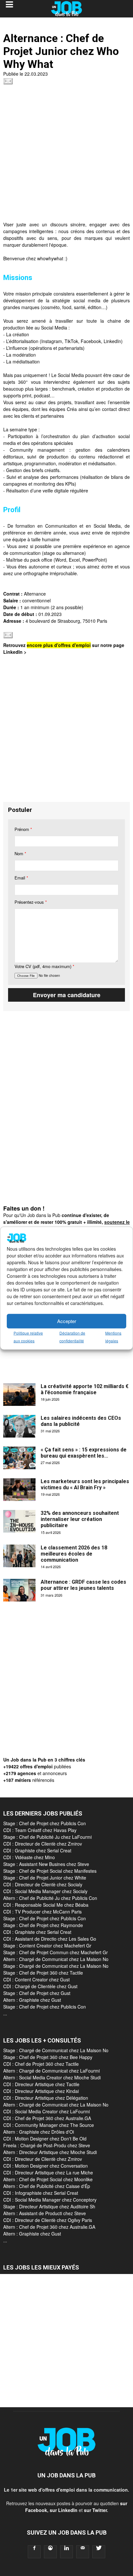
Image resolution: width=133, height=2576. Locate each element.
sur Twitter (95, 2510)
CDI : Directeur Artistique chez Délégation (46, 2098)
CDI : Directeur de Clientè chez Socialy (43, 1884)
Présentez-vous (31, 902)
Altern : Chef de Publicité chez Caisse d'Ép (47, 2186)
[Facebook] (34, 2552)
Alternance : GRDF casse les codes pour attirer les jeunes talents (83, 1585)
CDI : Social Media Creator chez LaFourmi (46, 2111)
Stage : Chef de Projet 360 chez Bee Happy (48, 2057)
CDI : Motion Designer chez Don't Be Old (45, 2139)
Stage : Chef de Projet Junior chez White (45, 1878)
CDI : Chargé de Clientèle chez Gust (40, 1986)
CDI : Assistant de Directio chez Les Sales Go (50, 1939)
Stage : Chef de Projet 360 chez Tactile (43, 1973)
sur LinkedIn (64, 2510)
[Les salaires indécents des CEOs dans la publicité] (19, 1426)
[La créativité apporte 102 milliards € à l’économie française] (19, 1395)
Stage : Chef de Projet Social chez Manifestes (50, 1871)
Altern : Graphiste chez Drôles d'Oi (39, 2132)
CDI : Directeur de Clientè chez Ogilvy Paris (48, 2220)
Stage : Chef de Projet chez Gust (37, 1993)
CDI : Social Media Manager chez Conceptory (50, 2200)
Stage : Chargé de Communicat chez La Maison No (56, 1966)
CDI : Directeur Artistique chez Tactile (41, 2084)
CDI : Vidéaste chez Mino (29, 1857)
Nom (20, 853)
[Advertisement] (66, 155)
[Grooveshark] (50, 2552)
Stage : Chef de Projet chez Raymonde (43, 1925)
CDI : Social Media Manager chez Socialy (45, 1891)
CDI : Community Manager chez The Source (49, 2125)
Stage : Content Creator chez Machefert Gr (47, 1945)
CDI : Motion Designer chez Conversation (46, 2166)
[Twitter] (99, 2552)
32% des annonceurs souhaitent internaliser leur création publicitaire (80, 1519)
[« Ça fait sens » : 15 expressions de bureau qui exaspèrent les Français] (19, 1458)
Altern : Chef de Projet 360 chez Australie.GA (49, 2227)
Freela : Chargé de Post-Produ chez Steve (47, 2145)
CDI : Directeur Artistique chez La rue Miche (48, 2172)
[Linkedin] (66, 2552)
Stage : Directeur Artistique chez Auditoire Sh (49, 2206)
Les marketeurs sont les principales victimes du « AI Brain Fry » (85, 1484)
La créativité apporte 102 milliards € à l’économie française (85, 1389)
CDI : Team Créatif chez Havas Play (40, 1830)
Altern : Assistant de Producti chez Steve (45, 2213)
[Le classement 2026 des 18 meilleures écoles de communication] (19, 1556)
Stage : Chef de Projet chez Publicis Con (45, 1823)
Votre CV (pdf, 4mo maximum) (44, 966)
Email (21, 878)
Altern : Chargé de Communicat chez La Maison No (56, 1959)
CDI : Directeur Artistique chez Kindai (41, 2091)
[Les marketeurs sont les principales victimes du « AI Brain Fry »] (19, 1490)
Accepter (67, 1321)
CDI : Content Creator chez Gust (36, 1979)
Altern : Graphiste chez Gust (32, 2000)
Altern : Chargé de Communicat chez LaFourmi (51, 2071)
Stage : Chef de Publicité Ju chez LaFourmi (47, 1837)
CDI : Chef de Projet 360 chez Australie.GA (47, 2118)
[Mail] (83, 2552)
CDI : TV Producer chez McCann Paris (42, 1912)
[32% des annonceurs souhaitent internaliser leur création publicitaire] (19, 1521)
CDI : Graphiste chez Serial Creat (37, 1850)
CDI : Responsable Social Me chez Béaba (46, 1905)
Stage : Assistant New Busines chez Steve (46, 1864)
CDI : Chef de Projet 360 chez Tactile (41, 2064)
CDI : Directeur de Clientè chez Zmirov (43, 1844)
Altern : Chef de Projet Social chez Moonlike (48, 2179)
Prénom (23, 829)
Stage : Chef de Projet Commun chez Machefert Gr (56, 1952)
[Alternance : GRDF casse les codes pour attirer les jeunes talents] (19, 1590)
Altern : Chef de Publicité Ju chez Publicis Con (50, 1898)
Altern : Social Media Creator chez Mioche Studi (52, 2077)
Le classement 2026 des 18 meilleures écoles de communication (74, 1554)
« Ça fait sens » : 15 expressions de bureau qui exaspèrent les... (84, 1453)
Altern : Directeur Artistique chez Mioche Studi (50, 2152)
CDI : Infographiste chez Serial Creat (41, 2193)
